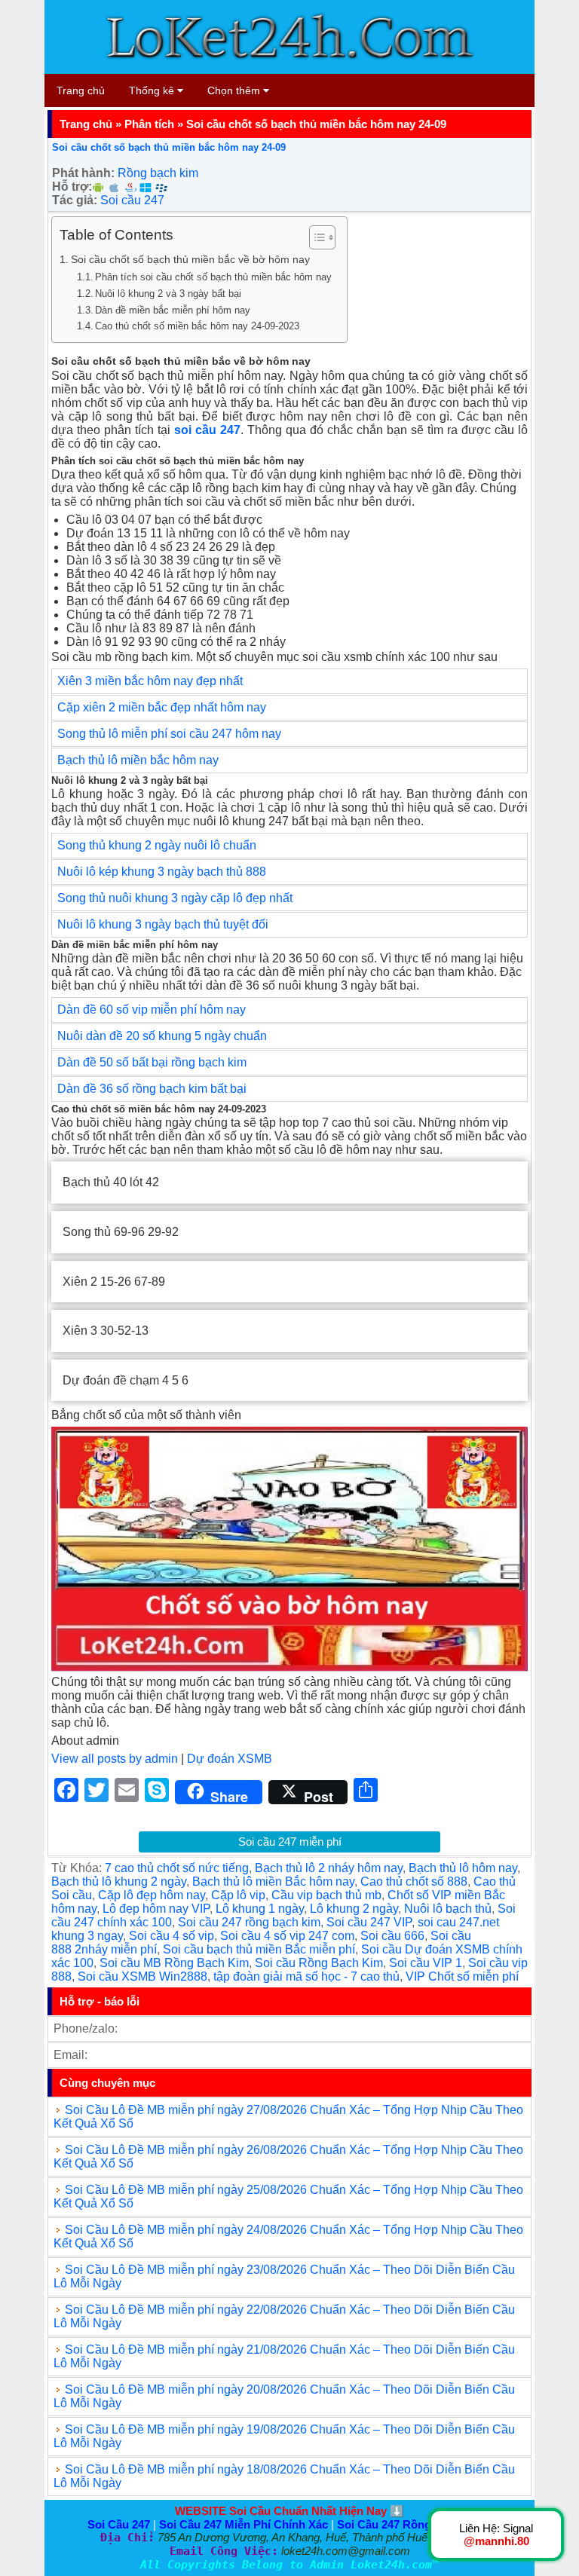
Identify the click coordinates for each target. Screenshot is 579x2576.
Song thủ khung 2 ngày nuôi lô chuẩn (157, 845)
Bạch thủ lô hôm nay (463, 1868)
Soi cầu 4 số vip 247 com (287, 1936)
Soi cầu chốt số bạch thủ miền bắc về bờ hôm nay (190, 259)
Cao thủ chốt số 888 (414, 1882)
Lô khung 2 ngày (354, 1909)
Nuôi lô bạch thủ (448, 1909)
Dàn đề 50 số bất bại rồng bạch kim (152, 1062)
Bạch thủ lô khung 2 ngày (119, 1882)
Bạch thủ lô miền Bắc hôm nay (273, 1882)
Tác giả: (75, 200)
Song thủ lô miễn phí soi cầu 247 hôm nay (169, 734)
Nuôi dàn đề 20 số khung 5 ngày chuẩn (162, 1036)
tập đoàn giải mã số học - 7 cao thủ (306, 1976)
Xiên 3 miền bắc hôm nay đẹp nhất (150, 681)
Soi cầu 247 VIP (369, 1922)
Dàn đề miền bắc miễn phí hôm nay (173, 310)
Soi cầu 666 (392, 1936)
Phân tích (149, 124)
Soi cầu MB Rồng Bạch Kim (174, 1963)
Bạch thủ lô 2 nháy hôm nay (329, 1868)
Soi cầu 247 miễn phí (290, 1842)
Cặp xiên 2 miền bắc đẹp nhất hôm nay (162, 707)
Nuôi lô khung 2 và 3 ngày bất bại (168, 294)
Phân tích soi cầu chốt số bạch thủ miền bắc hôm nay (213, 277)
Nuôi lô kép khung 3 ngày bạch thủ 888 (163, 872)
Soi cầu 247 (132, 200)
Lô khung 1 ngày (260, 1909)
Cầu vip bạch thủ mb (326, 1895)
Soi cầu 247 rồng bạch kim (249, 1922)
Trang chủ (81, 90)
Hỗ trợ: (72, 187)
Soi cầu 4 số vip (172, 1936)
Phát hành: (83, 173)
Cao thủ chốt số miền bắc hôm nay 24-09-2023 (197, 326)
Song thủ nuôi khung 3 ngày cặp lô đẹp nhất (175, 898)
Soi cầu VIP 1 (426, 1963)
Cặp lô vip (238, 1895)
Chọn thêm (235, 90)
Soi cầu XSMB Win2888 (142, 1976)
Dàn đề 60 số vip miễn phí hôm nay (152, 1010)
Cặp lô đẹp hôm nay (152, 1895)
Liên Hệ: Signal (496, 2535)
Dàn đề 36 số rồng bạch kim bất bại (152, 1089)
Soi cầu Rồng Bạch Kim (319, 1963)
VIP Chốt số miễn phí (462, 1976)
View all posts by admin (115, 1759)
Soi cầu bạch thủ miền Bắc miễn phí (259, 1949)
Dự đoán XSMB (230, 1759)
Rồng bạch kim (158, 173)
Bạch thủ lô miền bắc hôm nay (138, 760)
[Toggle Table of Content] (315, 237)
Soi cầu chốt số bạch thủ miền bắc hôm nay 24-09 (169, 147)
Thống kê (153, 90)
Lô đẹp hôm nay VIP (156, 1909)
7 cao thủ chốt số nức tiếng (177, 1868)
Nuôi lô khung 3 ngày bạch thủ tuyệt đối (163, 924)
